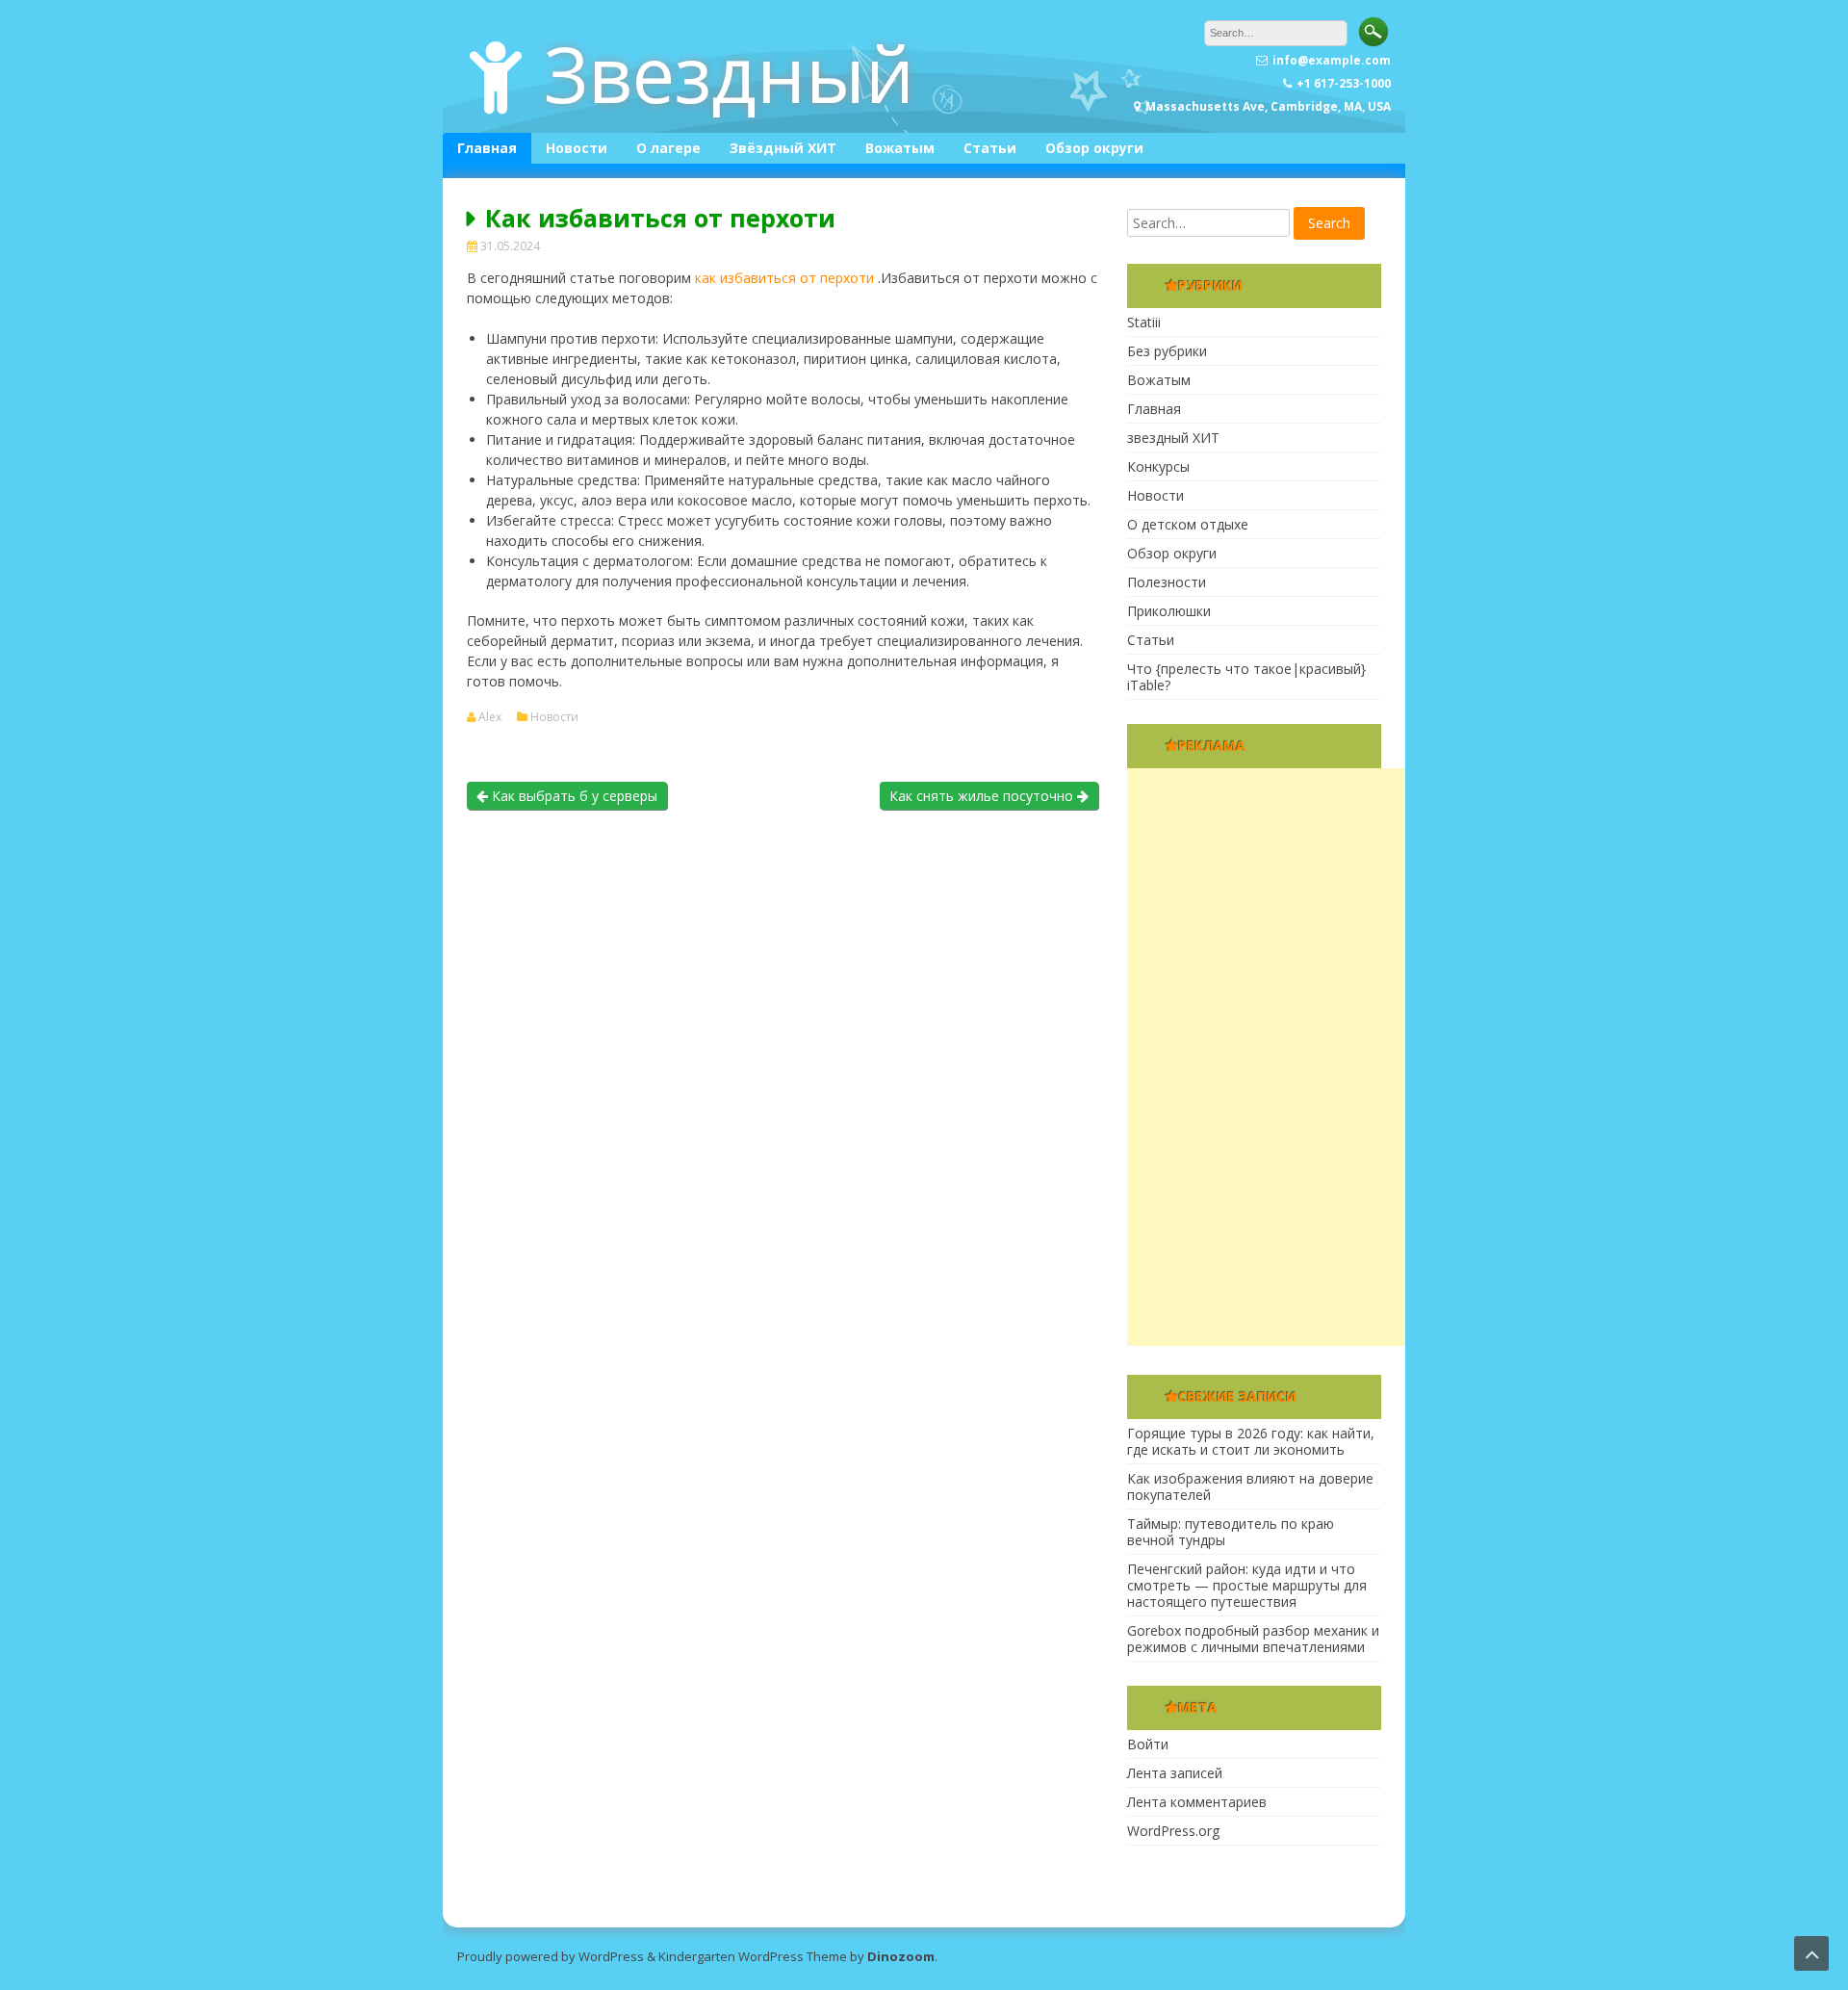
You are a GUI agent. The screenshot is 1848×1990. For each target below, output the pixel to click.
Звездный (729, 73)
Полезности (1167, 582)
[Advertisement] (1271, 1057)
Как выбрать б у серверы (573, 796)
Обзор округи (1094, 148)
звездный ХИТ (1173, 438)
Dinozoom (901, 1956)
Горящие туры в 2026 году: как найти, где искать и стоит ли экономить (1251, 1441)
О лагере (668, 148)
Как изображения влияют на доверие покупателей (1250, 1486)
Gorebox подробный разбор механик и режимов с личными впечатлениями (1253, 1639)
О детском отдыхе (1188, 524)
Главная (487, 148)
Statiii (1144, 322)
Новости (577, 148)
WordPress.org (1173, 1831)
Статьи (990, 148)
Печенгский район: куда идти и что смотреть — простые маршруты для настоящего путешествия (1247, 1585)
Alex (490, 717)
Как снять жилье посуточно (983, 796)
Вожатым (900, 148)
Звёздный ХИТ (783, 148)
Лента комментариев (1197, 1802)
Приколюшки (1169, 611)
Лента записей (1175, 1773)
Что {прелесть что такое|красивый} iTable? (1246, 677)
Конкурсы (1158, 466)
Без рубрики (1167, 351)
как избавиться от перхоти (784, 278)
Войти (1148, 1744)
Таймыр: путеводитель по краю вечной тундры (1231, 1532)
